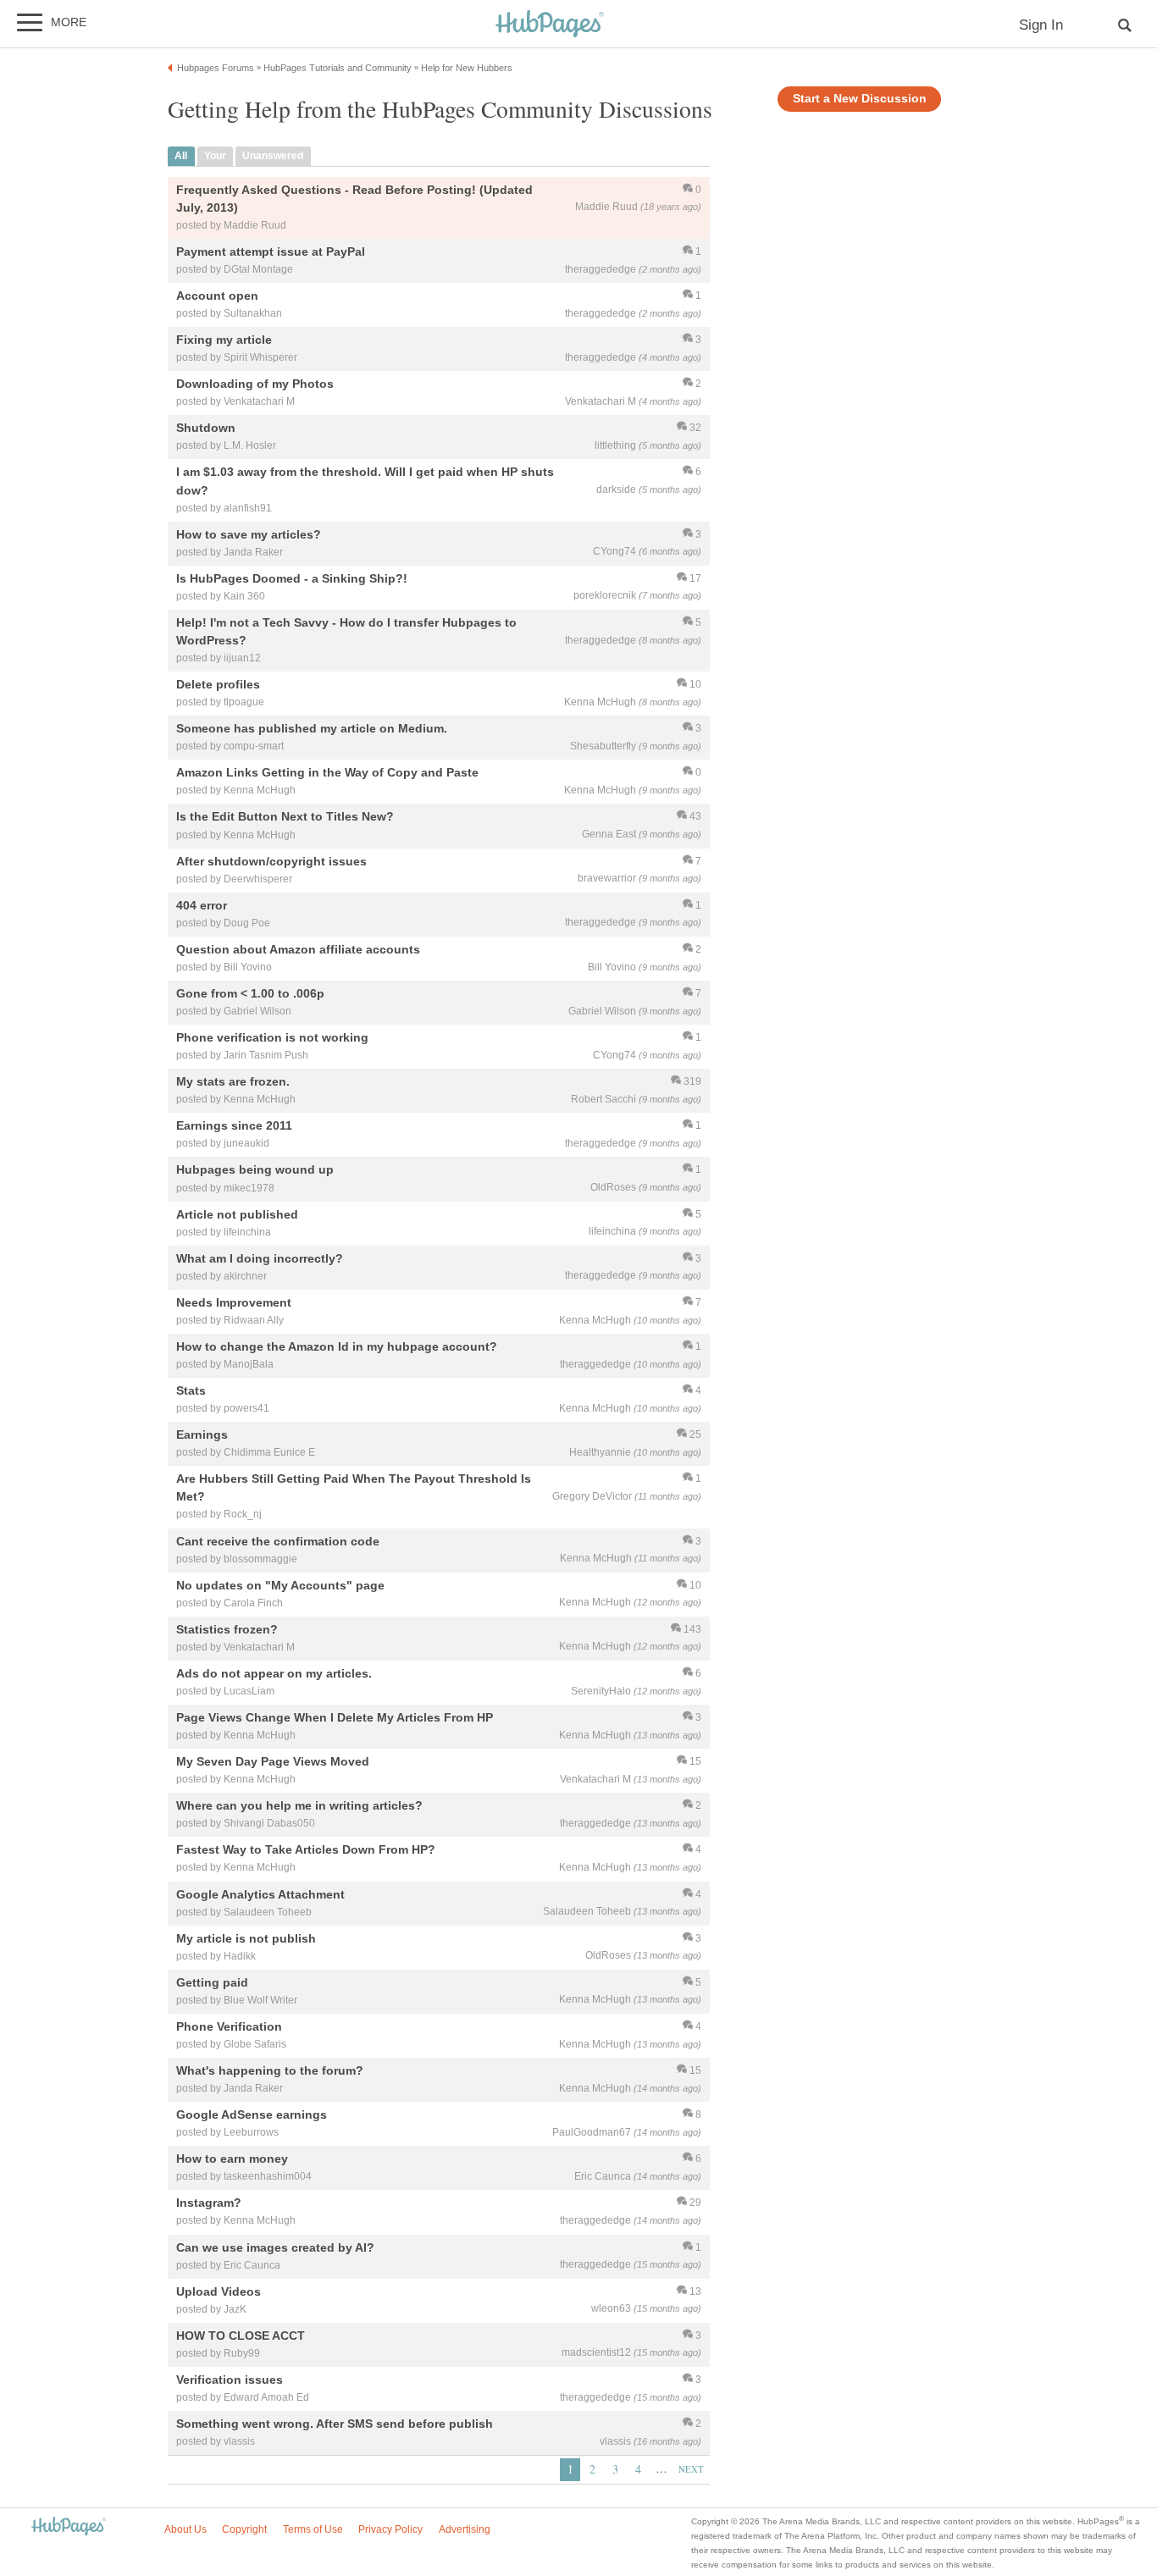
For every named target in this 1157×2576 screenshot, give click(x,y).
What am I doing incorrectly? (260, 1258)
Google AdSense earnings (252, 2115)
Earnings (202, 1435)
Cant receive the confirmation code (278, 1541)
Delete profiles (218, 684)
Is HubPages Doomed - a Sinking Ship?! (292, 578)
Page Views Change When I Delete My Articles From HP (335, 1717)
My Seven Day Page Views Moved (273, 1762)
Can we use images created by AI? (275, 2247)
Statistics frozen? (227, 1629)
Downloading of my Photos (255, 384)
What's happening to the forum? (270, 2070)
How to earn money (232, 2159)
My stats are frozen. (233, 1082)
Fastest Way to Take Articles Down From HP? (306, 1850)
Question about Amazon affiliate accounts (298, 949)
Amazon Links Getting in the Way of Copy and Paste (327, 773)
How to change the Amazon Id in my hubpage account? (337, 1346)
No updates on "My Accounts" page (280, 1585)
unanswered (273, 156)
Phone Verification (229, 2026)
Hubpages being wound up (255, 1170)
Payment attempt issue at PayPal (271, 252)
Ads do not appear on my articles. (274, 1673)
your (215, 156)
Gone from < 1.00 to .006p (250, 993)
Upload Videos (219, 2291)
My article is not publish (246, 1938)
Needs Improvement (234, 1302)
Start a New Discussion (860, 99)
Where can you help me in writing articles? (299, 1806)
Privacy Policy (390, 2529)
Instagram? (209, 2203)
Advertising (465, 2529)
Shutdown (206, 428)
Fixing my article (224, 340)
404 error (202, 905)
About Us (185, 2529)
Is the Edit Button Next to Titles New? (285, 817)
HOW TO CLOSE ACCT (241, 2336)
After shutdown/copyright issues (271, 861)
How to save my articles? (249, 534)
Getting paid (212, 1982)
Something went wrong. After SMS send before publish (335, 2424)
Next (691, 2469)
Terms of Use (313, 2529)
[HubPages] (550, 25)
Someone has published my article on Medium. (312, 729)
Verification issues (230, 2380)
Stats (191, 1390)
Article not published (237, 1214)
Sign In (1041, 25)
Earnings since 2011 (234, 1126)
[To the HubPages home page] (69, 2527)
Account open (217, 296)
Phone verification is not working (272, 1037)
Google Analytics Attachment (260, 1894)
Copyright (244, 2529)
